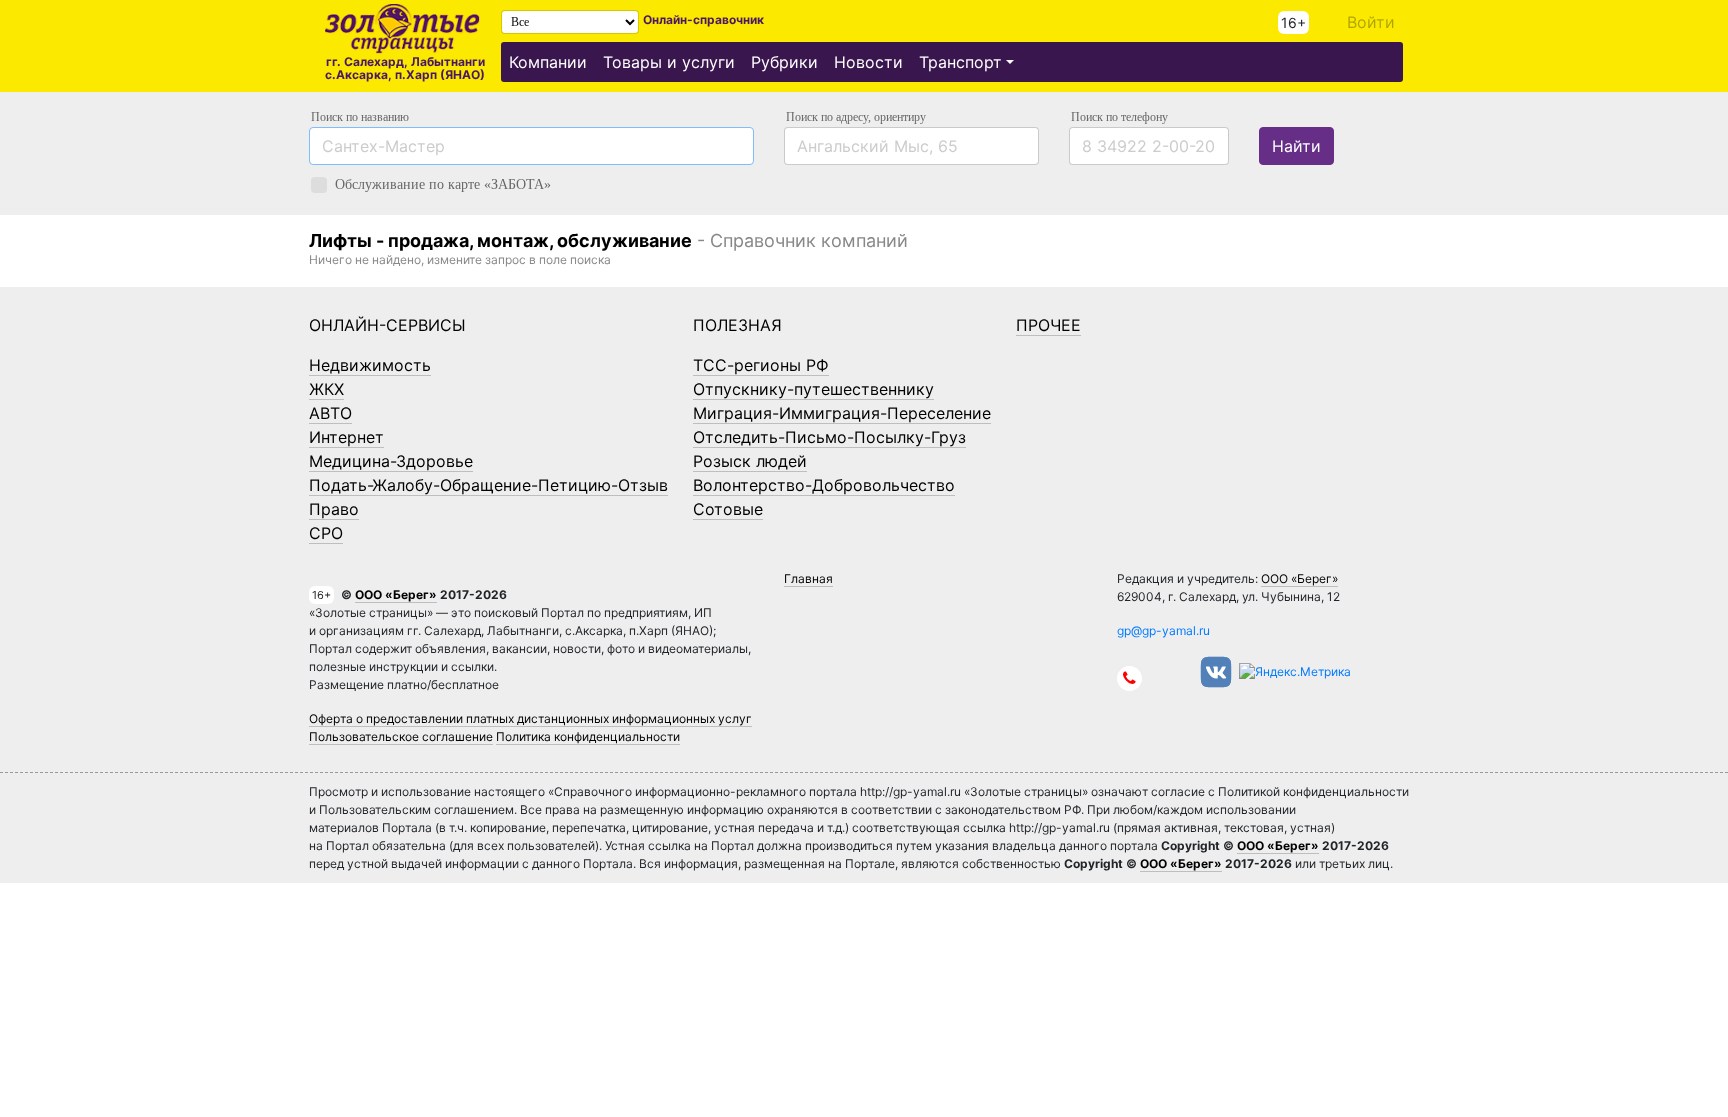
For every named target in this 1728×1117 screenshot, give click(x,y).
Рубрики (784, 62)
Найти (1296, 146)
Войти (1371, 22)
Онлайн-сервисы (387, 325)
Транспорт (960, 62)
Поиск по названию (360, 117)
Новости (868, 62)
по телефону (1119, 117)
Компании (548, 62)
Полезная (737, 325)
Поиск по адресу (856, 117)
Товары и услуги (669, 62)
